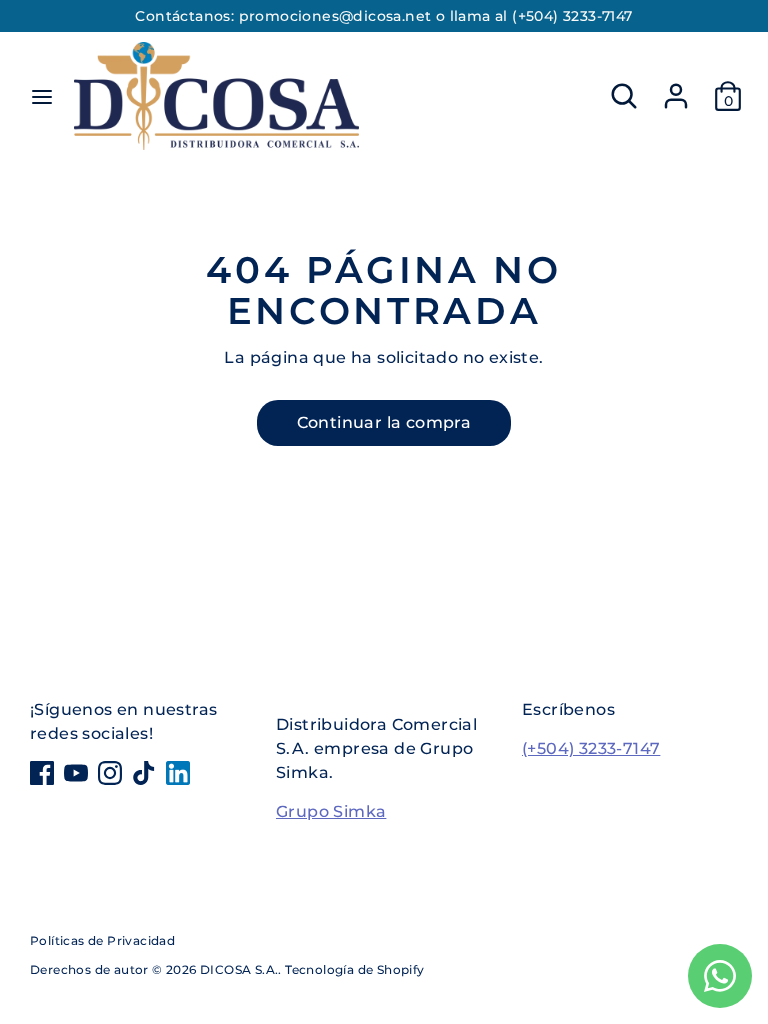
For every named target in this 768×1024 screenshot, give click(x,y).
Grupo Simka (331, 811)
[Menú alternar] (42, 96)
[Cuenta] (676, 87)
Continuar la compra (384, 422)
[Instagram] (110, 773)
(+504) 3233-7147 (591, 748)
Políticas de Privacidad (102, 940)
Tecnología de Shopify (354, 969)
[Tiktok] (144, 773)
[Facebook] (42, 773)
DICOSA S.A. (239, 969)
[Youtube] (76, 773)
